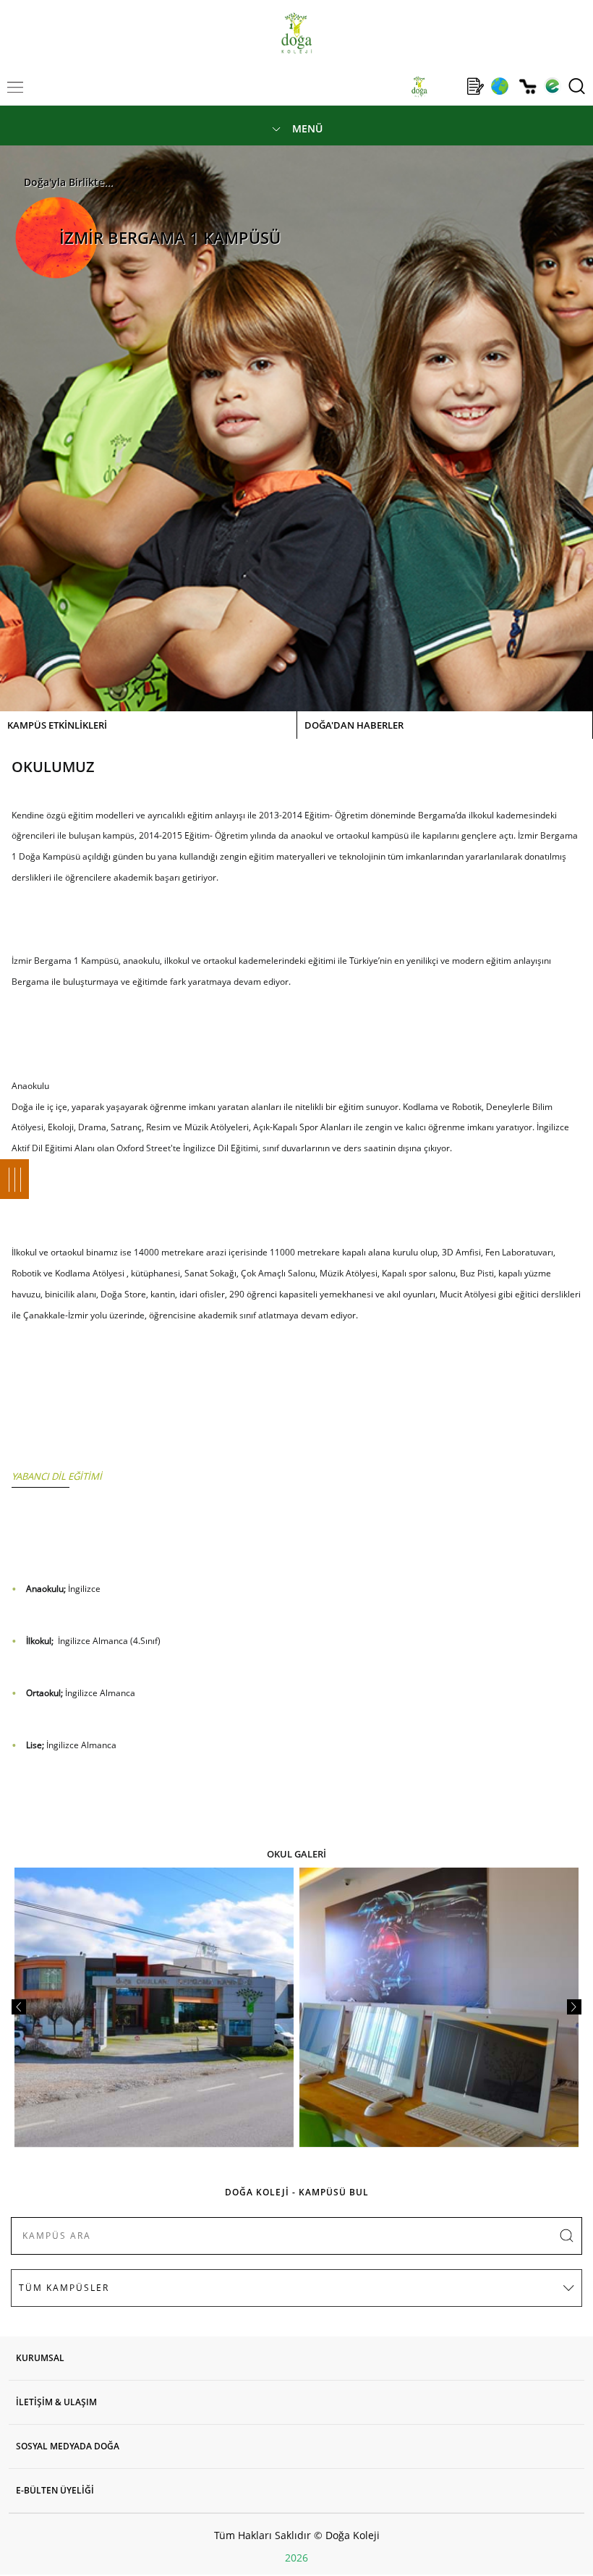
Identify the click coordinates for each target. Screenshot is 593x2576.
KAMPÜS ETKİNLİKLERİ (57, 725)
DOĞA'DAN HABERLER (354, 725)
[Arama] (577, 86)
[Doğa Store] (528, 86)
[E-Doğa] (552, 86)
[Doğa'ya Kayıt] (475, 86)
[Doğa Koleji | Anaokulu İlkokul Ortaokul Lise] (296, 33)
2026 (296, 2558)
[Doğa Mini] (447, 86)
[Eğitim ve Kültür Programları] (499, 86)
